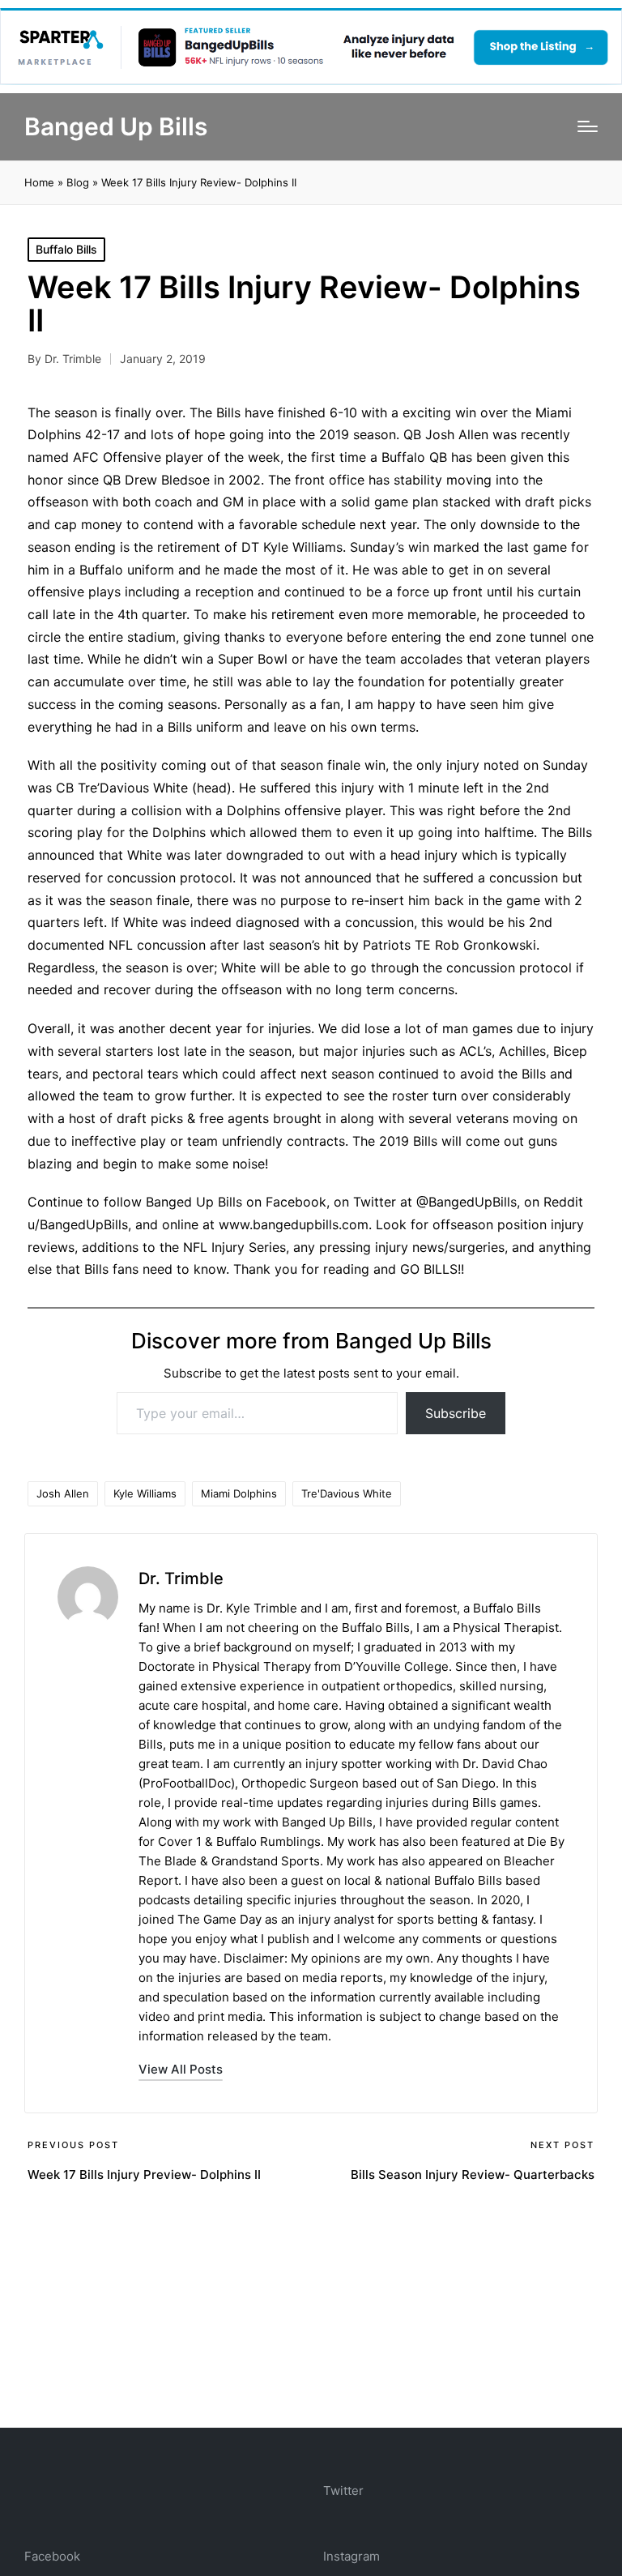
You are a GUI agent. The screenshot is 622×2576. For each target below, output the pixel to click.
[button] (181, 2069)
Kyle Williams (145, 1493)
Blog (78, 182)
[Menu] (588, 126)
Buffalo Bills (66, 249)
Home (39, 182)
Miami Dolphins (239, 1493)
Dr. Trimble (181, 1578)
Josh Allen (63, 1493)
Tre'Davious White (347, 1493)
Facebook (52, 2556)
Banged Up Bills (116, 127)
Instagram (351, 2556)
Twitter (343, 2491)
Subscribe (456, 1413)
